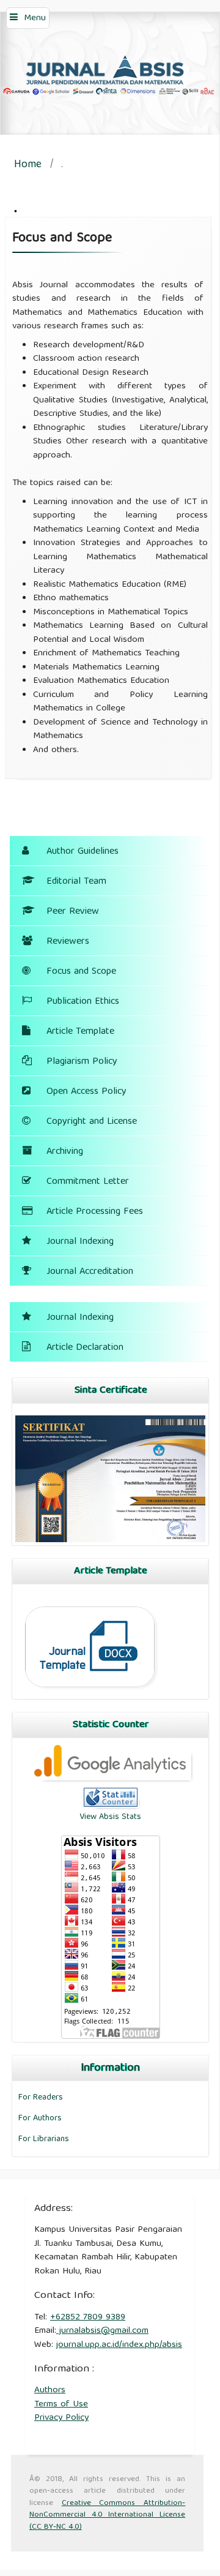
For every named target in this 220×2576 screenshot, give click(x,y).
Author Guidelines (82, 852)
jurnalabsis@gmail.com (102, 2331)
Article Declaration (85, 1348)
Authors (50, 2390)
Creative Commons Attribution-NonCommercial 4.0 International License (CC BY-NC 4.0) (107, 2515)
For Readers (41, 2098)
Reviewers (68, 942)
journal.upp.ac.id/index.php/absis (119, 2345)
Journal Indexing (80, 1242)
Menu (35, 18)
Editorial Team (76, 882)
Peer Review (73, 912)
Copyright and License (92, 1122)
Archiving (65, 1152)
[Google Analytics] (111, 1779)
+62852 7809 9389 (88, 2318)
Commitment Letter (88, 1182)
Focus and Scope (81, 972)
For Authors (40, 2118)
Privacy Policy (61, 2418)
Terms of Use (61, 2405)
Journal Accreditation (90, 1272)
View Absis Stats (110, 1817)
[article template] (92, 1694)
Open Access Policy (86, 1092)
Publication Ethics (83, 1002)
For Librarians (44, 2139)
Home (28, 166)
